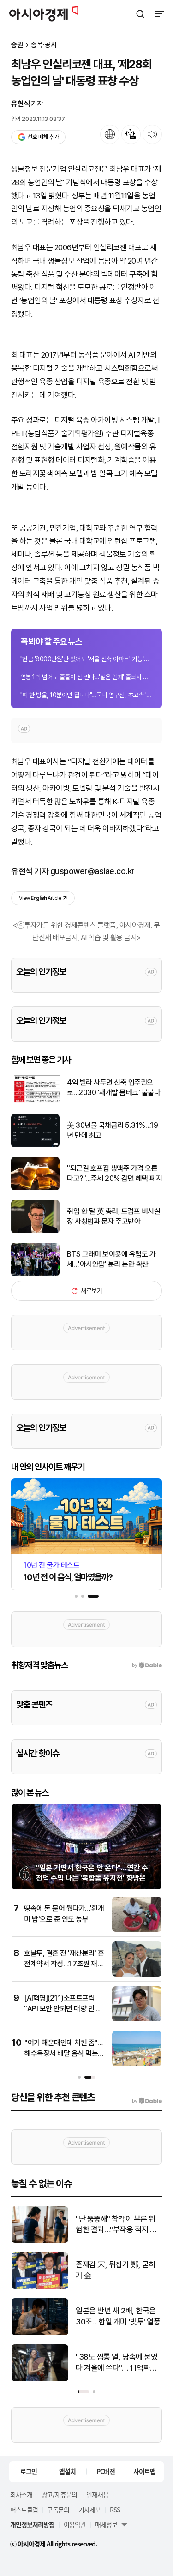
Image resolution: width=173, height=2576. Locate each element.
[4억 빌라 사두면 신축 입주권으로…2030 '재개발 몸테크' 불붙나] (35, 1102)
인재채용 (97, 2494)
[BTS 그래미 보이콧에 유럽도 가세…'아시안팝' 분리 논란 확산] (35, 1274)
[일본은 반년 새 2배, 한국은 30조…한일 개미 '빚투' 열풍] (40, 2333)
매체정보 (106, 2524)
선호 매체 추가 (43, 137)
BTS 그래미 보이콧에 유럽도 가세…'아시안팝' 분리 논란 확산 (111, 1259)
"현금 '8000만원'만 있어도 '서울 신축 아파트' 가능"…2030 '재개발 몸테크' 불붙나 (86, 659)
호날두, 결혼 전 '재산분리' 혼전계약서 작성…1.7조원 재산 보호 (64, 1964)
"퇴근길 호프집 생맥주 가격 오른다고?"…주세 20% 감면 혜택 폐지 (114, 1173)
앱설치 (67, 2471)
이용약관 (75, 2524)
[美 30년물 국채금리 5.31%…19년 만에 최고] (35, 1145)
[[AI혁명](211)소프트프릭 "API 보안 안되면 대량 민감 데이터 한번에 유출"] (137, 2019)
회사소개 (21, 2494)
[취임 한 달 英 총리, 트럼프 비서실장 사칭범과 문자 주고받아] (35, 1231)
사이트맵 (144, 2471)
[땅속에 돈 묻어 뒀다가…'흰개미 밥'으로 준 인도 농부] (137, 1930)
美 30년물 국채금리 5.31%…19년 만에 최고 (112, 1130)
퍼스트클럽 (24, 2510)
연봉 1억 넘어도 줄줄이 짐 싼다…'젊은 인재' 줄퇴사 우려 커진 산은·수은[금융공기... (86, 677)
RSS (115, 2510)
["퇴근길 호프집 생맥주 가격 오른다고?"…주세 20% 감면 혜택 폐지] (35, 1188)
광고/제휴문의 (59, 2494)
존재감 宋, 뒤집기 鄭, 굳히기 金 (116, 2270)
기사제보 (89, 2510)
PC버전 (106, 2471)
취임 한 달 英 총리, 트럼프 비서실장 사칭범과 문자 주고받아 (113, 1216)
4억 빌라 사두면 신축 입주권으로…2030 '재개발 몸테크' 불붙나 (113, 1087)
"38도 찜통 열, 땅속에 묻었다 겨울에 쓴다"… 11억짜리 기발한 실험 (116, 2363)
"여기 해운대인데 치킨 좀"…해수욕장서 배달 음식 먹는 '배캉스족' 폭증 (63, 2053)
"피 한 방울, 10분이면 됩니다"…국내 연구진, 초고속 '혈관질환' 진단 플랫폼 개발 (86, 695)
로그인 (29, 2471)
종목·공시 (44, 45)
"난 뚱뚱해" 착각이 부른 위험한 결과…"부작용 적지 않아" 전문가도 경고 (116, 2225)
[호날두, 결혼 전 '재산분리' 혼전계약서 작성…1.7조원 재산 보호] (137, 1974)
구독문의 (58, 2510)
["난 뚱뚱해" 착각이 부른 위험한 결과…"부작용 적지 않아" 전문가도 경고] (40, 2241)
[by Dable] (147, 2101)
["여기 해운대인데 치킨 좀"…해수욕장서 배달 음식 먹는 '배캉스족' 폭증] (137, 2064)
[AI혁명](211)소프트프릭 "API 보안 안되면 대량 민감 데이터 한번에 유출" (62, 2008)
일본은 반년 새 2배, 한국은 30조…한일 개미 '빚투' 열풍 (118, 2316)
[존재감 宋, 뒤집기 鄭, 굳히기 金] (40, 2287)
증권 (17, 45)
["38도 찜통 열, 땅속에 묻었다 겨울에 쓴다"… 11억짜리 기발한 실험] (40, 2379)
